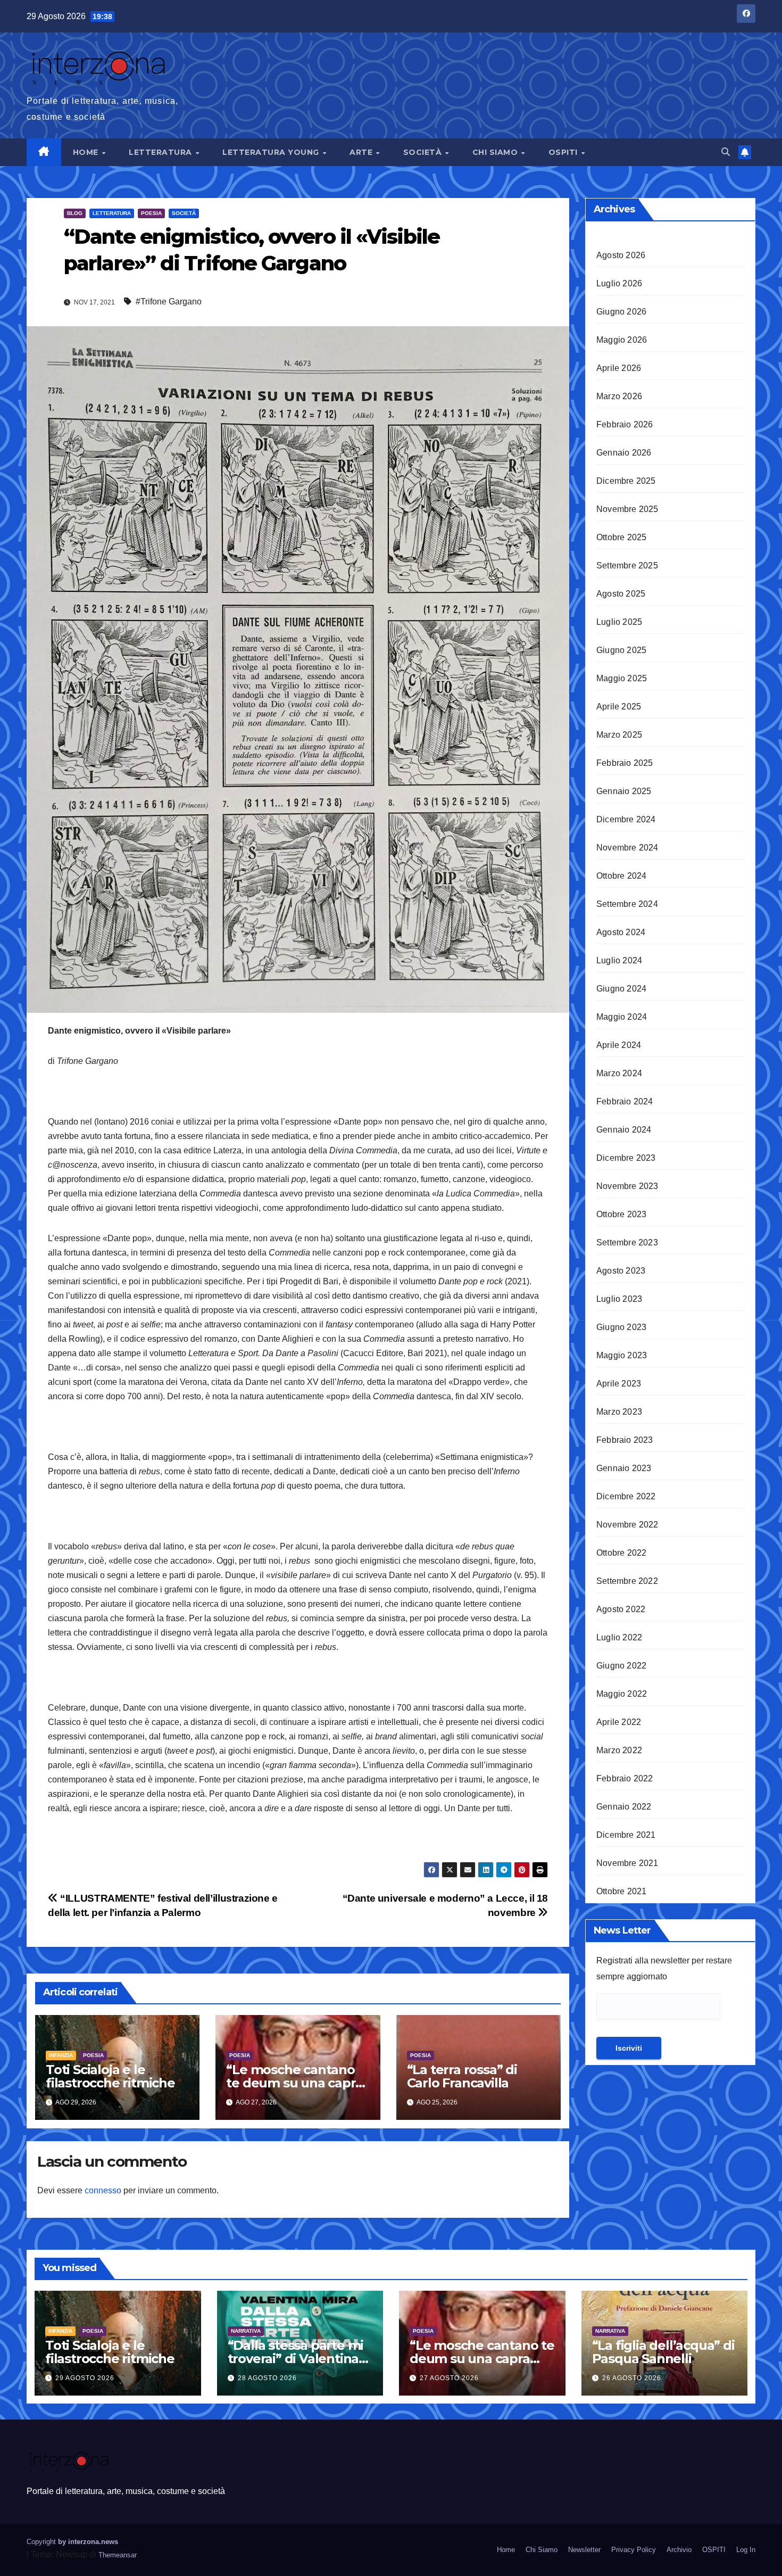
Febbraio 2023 (625, 1440)
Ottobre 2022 (621, 1553)
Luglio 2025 (619, 622)
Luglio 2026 (619, 283)
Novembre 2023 (627, 1186)
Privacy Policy (634, 2550)
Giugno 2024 (621, 989)
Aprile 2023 (619, 1384)
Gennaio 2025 (624, 791)
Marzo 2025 (619, 735)
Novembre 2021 (627, 1863)
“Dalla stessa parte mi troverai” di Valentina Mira (296, 2359)
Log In (746, 2550)
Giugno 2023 (621, 1327)
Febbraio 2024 (625, 1101)
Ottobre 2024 (621, 876)
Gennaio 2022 (624, 1807)
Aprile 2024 (619, 1045)
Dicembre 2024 (626, 819)
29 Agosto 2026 (85, 2378)
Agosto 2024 (621, 932)
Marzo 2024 (619, 1073)
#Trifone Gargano (169, 302)
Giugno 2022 (621, 1666)
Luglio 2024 (619, 960)
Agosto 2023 (621, 1271)
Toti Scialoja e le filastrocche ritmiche (110, 2076)
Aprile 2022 (619, 1722)
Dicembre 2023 (626, 1158)
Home (87, 152)
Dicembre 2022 (626, 1496)
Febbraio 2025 (625, 763)
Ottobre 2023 (621, 1214)
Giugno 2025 (621, 650)
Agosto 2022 (621, 1609)
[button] (726, 152)
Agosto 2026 (621, 255)
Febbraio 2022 (625, 1778)
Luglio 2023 (619, 1299)
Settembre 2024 (627, 904)
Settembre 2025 (627, 565)
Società (424, 152)
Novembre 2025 (627, 509)
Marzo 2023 (619, 1412)
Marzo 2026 (619, 396)
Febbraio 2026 (625, 424)
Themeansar (118, 2555)
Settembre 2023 (627, 1242)
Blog (75, 213)
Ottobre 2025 (621, 537)
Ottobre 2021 (621, 1891)
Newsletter (584, 2550)
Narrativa (246, 2331)
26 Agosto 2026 (632, 2378)
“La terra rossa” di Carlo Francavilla (462, 2076)
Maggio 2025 (622, 678)
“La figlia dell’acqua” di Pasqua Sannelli (663, 2352)
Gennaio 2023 (624, 1468)
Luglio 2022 (619, 1637)
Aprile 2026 (619, 368)
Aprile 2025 (619, 707)
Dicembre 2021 (626, 1835)
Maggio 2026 (622, 340)
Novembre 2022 (627, 1525)
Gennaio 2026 (624, 453)
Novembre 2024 (627, 848)
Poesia (151, 213)
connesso (103, 2190)
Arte (362, 152)
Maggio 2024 (622, 1017)
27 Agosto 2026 (449, 2378)
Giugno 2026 (621, 312)
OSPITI (564, 152)
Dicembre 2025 (626, 481)
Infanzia (61, 2055)
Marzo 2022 (619, 1750)
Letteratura (161, 152)
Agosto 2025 (621, 594)
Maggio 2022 (622, 1694)
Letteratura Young (272, 152)
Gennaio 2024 (624, 1130)
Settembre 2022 (627, 1581)
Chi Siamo (496, 152)
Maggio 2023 (622, 1355)
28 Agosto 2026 (267, 2378)
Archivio (679, 2550)
